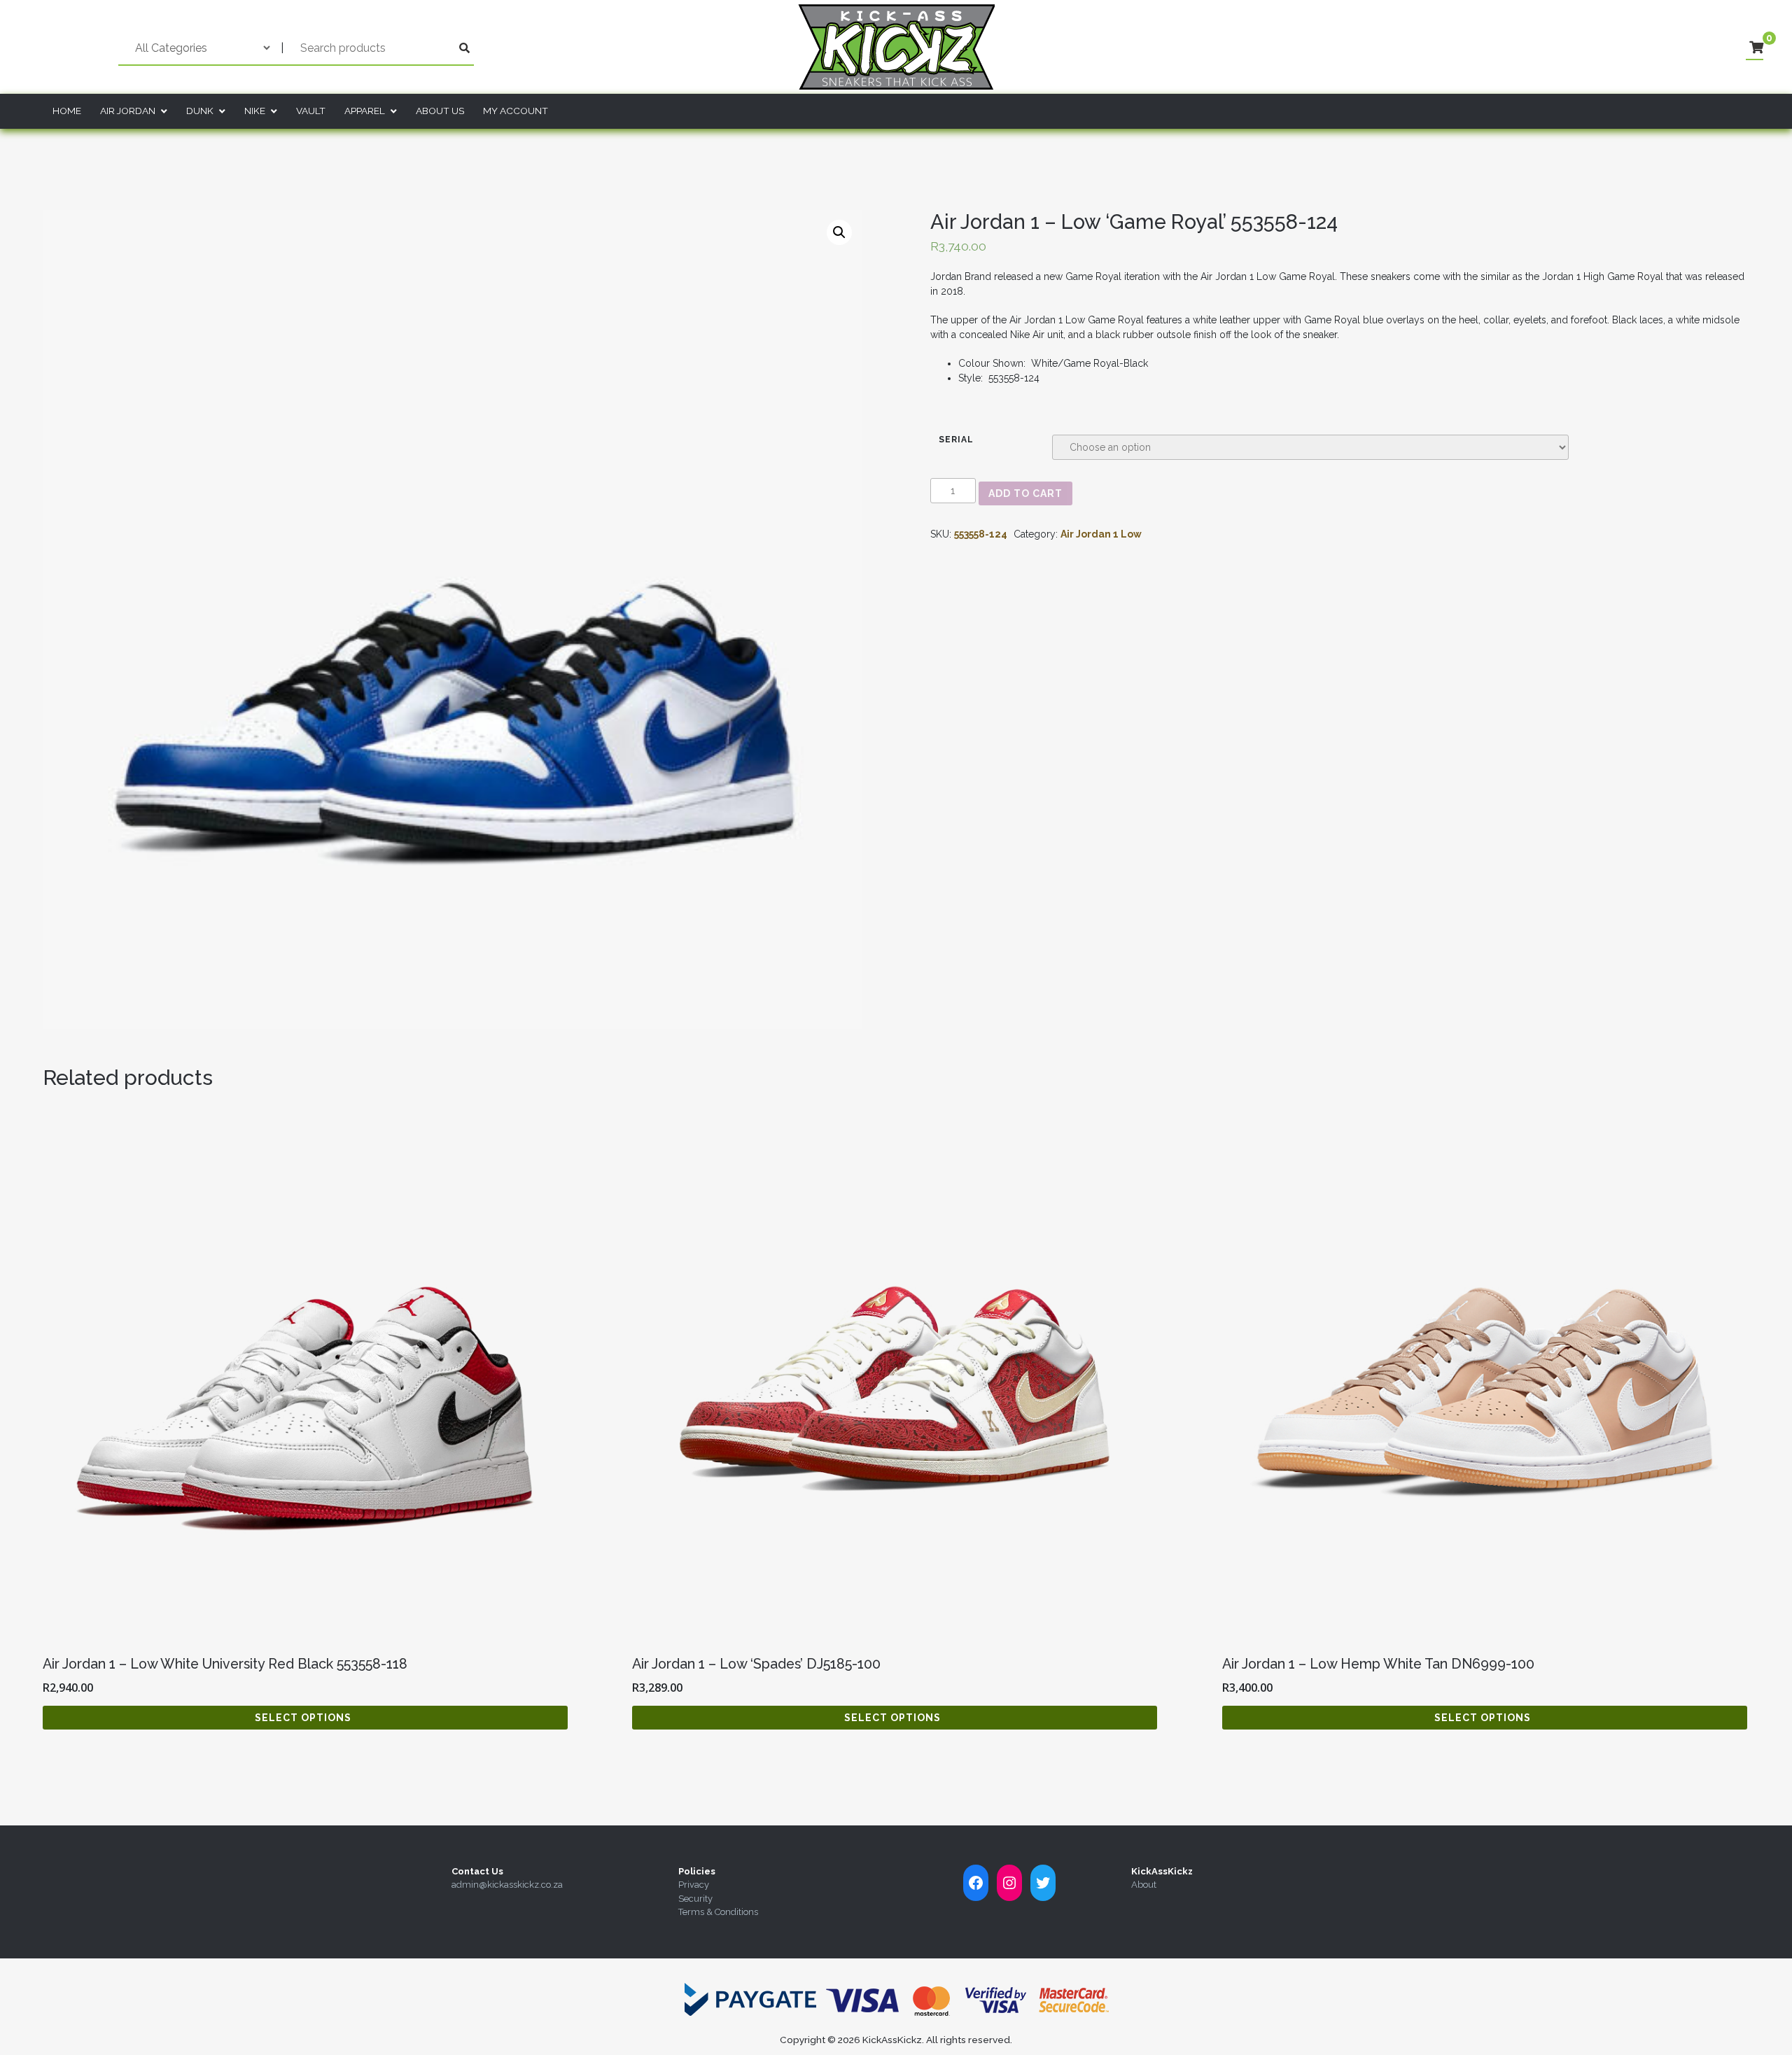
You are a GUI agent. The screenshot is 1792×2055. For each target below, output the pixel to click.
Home (67, 111)
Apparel (365, 111)
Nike (255, 111)
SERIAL (956, 440)
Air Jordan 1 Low (1101, 534)
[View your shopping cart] (1756, 48)
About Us (440, 111)
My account (516, 111)
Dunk (200, 111)
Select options (303, 1718)
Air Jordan (128, 111)
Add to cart (1025, 493)
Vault (311, 111)
